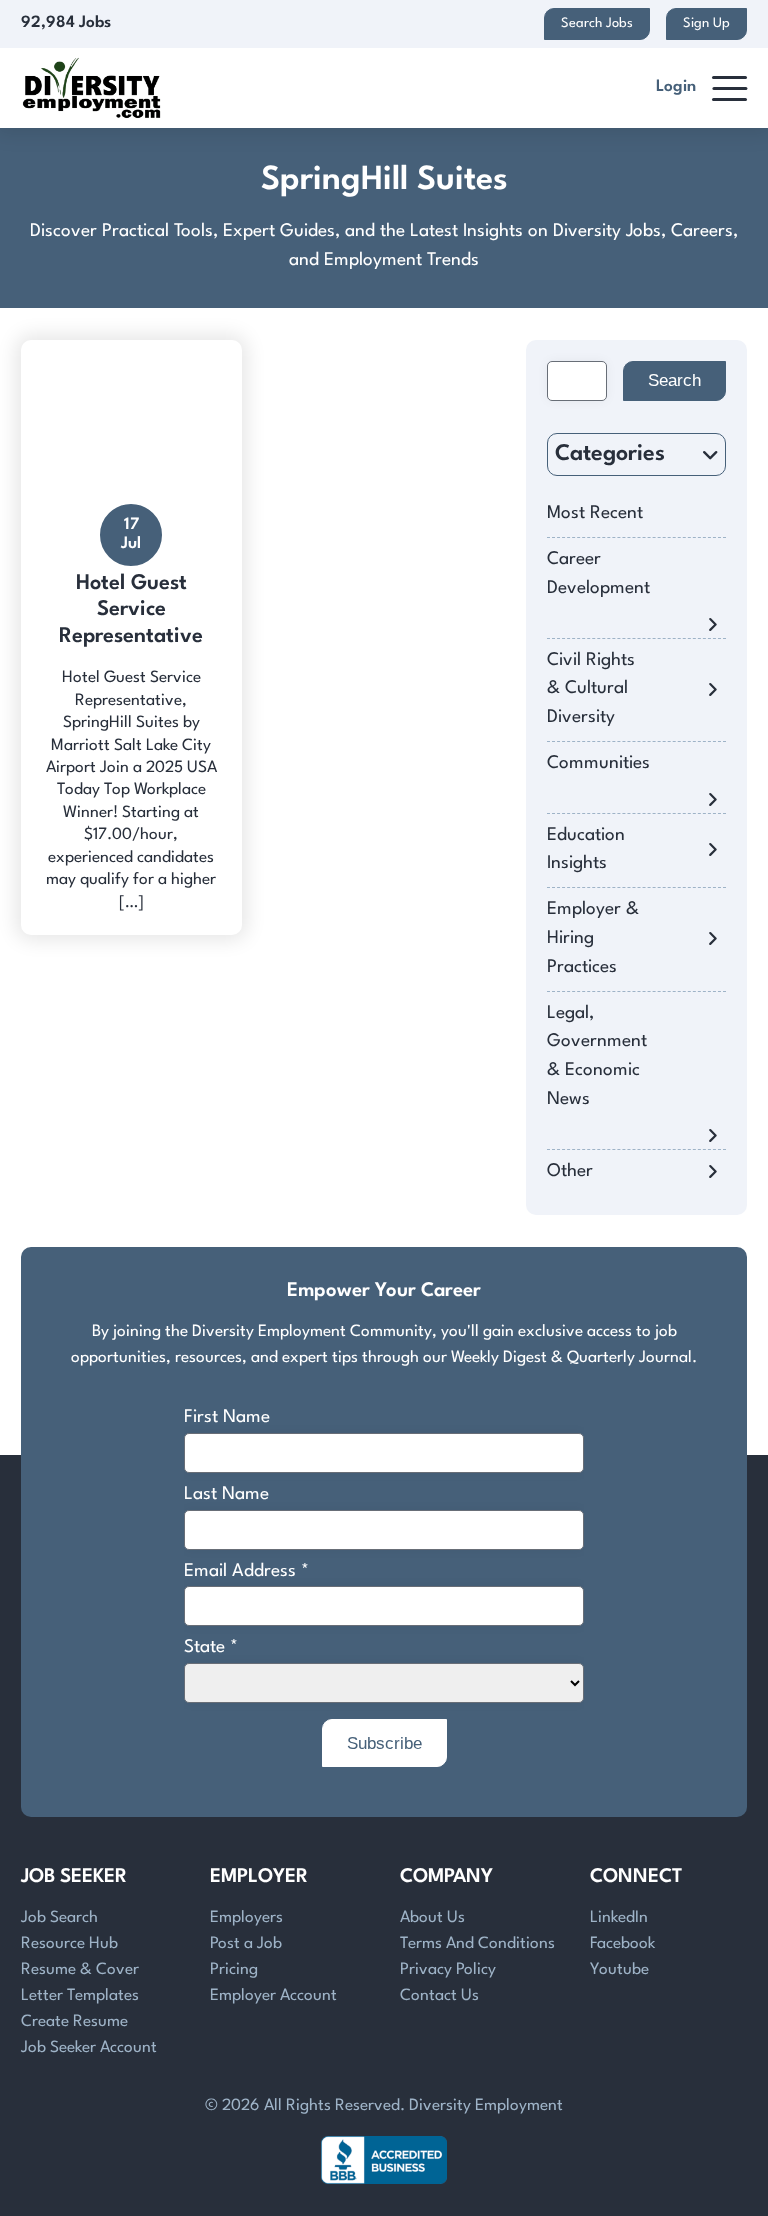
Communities (598, 763)
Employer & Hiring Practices (593, 938)
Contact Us (439, 1996)
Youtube (619, 1970)
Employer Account (273, 1996)
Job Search (59, 1918)
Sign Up (706, 23)
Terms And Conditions (477, 1944)
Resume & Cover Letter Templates (80, 1983)
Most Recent (595, 513)
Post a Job (246, 1944)
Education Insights (586, 850)
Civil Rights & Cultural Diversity (591, 689)
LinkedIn (619, 1918)
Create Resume (74, 2022)
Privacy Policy (448, 1970)
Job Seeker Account (89, 2048)
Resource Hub (69, 1944)
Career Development (598, 574)
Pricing (234, 1970)
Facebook (622, 1944)
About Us (432, 1918)
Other (570, 1171)
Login (676, 87)
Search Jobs (597, 23)
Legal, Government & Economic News (597, 1056)
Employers (246, 1918)
